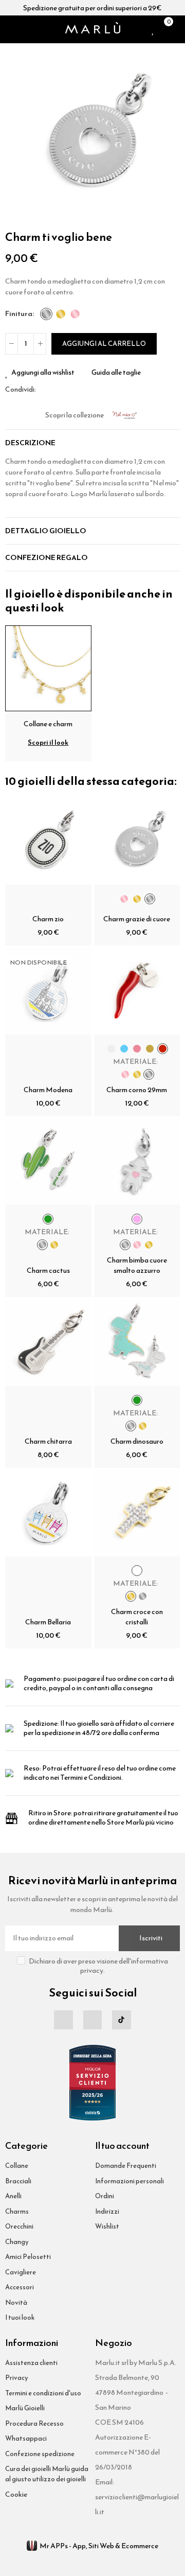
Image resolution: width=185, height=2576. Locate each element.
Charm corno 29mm (137, 1090)
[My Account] (177, 29)
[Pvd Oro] (61, 314)
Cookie (16, 2494)
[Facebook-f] (63, 2020)
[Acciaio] (46, 314)
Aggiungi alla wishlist (43, 373)
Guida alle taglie (116, 373)
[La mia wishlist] (153, 29)
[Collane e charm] (48, 667)
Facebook (44, 390)
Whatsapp (68, 390)
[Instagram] (92, 2020)
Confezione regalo (47, 558)
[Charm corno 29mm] (137, 991)
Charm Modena (48, 1090)
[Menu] (9, 29)
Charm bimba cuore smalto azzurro (137, 1265)
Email (56, 390)
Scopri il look (48, 742)
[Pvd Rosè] (75, 314)
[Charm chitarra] (48, 1343)
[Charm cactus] (48, 1162)
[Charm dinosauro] (137, 1343)
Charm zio (48, 919)
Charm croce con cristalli (137, 1617)
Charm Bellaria (48, 1622)
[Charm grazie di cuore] (137, 842)
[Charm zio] (48, 842)
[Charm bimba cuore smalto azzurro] (137, 1162)
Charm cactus (48, 1271)
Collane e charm (48, 724)
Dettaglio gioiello (46, 531)
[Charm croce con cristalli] (137, 1514)
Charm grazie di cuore (137, 919)
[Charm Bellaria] (48, 1514)
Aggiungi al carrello (104, 344)
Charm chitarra (48, 1441)
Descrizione (30, 443)
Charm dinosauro (137, 1441)
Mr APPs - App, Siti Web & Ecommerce (99, 2546)
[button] (15, 136)
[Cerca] (23, 29)
